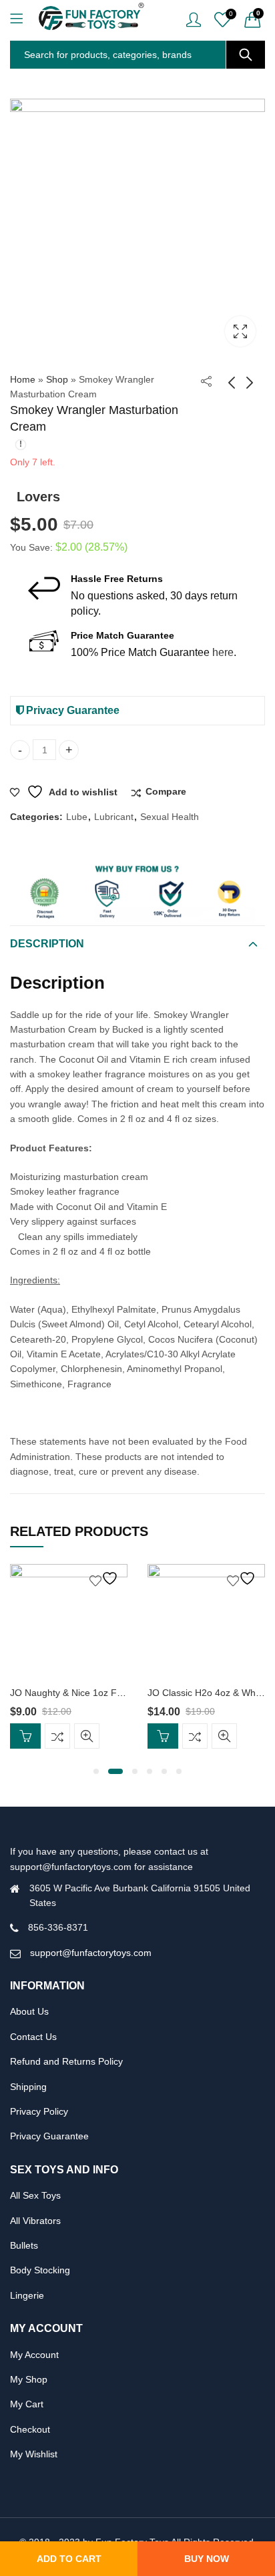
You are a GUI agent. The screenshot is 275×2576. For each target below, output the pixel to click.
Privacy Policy (39, 2111)
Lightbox (240, 331)
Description (47, 944)
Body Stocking (40, 2270)
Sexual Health (170, 817)
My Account (34, 2355)
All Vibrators (35, 2221)
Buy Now (207, 2559)
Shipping (28, 2087)
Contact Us (33, 2037)
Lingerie (27, 2295)
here (223, 652)
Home (23, 379)
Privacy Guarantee (71, 710)
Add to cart (69, 2559)
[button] (96, 1771)
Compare (166, 791)
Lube (77, 817)
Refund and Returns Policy (66, 2061)
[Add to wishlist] (105, 1578)
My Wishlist (34, 2454)
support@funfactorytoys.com (91, 1953)
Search (246, 55)
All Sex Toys (35, 2195)
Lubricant (114, 817)
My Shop (29, 2379)
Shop (57, 379)
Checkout (30, 2429)
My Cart (27, 2404)
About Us (29, 2011)
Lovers (38, 497)
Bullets (24, 2245)
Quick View (87, 1736)
